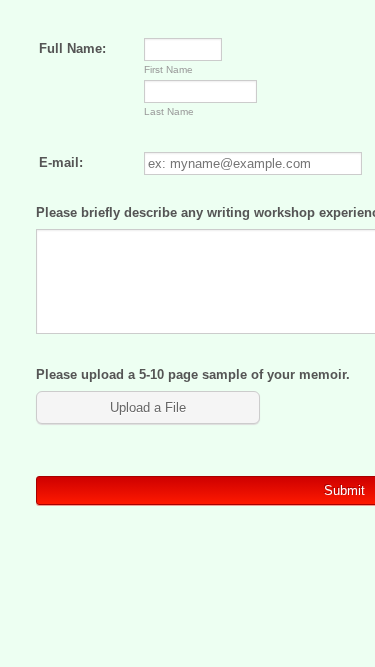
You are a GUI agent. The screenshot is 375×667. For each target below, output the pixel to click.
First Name (168, 69)
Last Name (169, 111)
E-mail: (61, 162)
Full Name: (72, 48)
